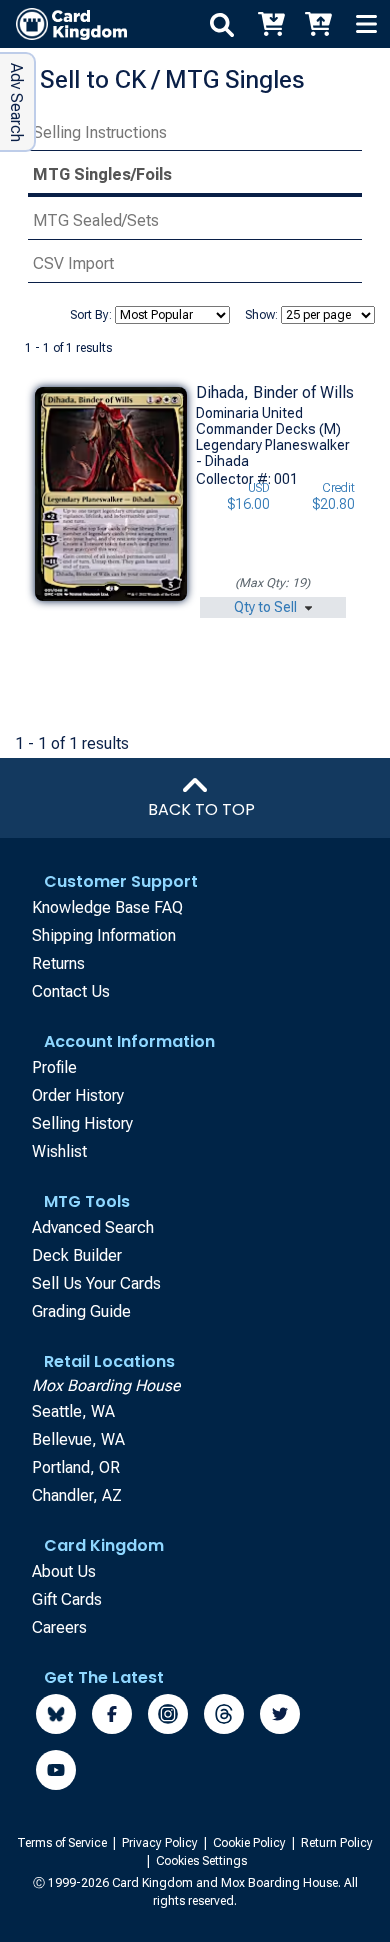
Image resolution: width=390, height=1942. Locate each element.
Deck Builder (77, 1255)
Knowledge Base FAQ (107, 907)
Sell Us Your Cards (96, 1283)
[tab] (195, 134)
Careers (59, 1627)
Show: (261, 315)
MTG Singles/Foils (102, 174)
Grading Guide (81, 1311)
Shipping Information (104, 935)
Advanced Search (93, 1227)
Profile (54, 1067)
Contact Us (71, 991)
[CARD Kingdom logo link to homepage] (63, 24)
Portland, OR (76, 1467)
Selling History (82, 1123)
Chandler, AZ (77, 1495)
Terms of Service (63, 1843)
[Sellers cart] (318, 24)
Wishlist (59, 1151)
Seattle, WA (73, 1411)
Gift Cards (67, 1599)
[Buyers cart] (270, 24)
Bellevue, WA (78, 1439)
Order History (78, 1095)
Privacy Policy (161, 1843)
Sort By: (91, 315)
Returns (58, 963)
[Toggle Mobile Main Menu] (366, 24)
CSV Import (73, 263)
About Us (64, 1571)
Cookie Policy (251, 1843)
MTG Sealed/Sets (96, 220)
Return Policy (337, 1843)
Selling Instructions (100, 132)
